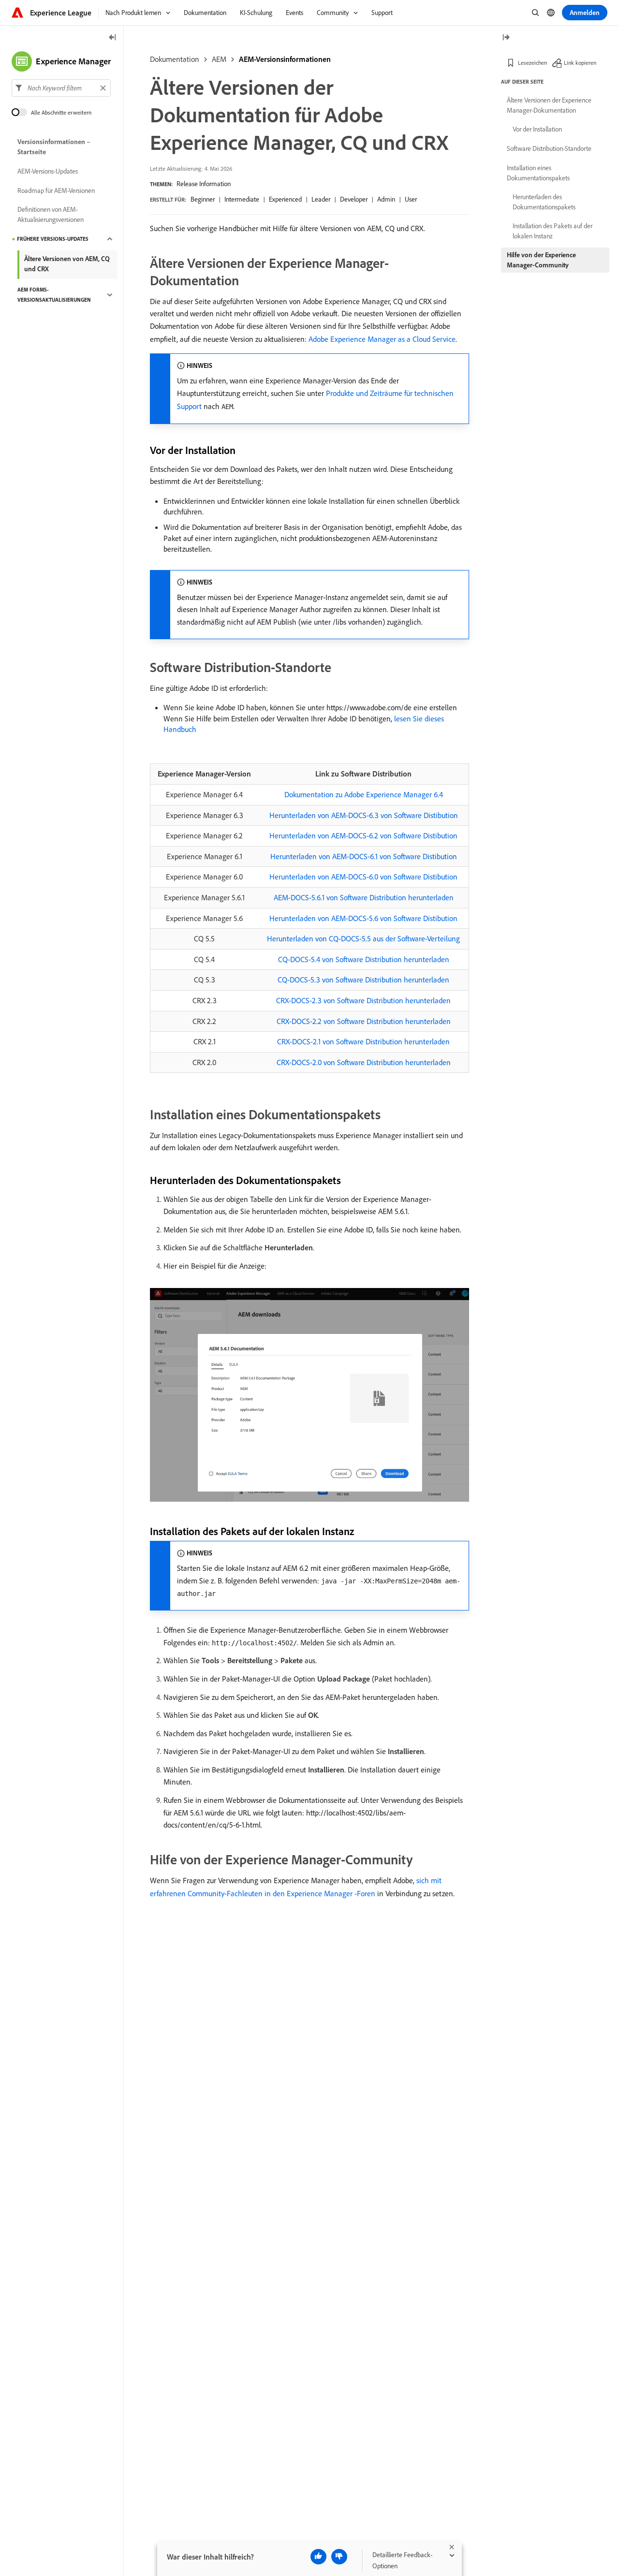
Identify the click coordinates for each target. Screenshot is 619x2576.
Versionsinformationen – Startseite (54, 147)
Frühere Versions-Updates (53, 239)
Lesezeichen (532, 63)
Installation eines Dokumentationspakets (538, 173)
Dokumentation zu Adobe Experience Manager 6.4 (364, 794)
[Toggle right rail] (506, 38)
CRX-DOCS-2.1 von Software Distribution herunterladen (363, 1041)
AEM (219, 59)
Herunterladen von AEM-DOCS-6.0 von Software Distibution (363, 877)
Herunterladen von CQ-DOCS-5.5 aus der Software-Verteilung (363, 938)
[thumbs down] (339, 2557)
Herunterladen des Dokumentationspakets (544, 202)
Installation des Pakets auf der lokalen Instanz (553, 231)
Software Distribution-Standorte (549, 148)
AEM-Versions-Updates (48, 171)
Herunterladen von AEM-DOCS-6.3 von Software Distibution (364, 815)
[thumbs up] (318, 2557)
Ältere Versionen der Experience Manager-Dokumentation (549, 105)
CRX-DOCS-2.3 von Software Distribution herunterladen (363, 1000)
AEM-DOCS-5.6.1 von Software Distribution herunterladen (364, 897)
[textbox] (61, 88)
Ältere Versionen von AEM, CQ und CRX (67, 264)
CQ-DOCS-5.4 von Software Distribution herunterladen (364, 959)
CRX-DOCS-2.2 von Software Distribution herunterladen (364, 1021)
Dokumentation (175, 59)
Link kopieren (580, 63)
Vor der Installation (537, 129)
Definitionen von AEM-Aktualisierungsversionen (51, 214)
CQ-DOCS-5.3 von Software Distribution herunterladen (363, 980)
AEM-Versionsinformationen (285, 59)
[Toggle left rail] (113, 38)
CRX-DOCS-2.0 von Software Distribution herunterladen (364, 1062)
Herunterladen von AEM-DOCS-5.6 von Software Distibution (363, 918)
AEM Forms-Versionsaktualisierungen (54, 295)
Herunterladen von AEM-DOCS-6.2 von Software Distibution (363, 835)
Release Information (204, 184)
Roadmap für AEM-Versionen (56, 190)
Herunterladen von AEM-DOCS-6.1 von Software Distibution (364, 856)
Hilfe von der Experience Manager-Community (541, 260)
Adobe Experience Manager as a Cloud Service (382, 339)
